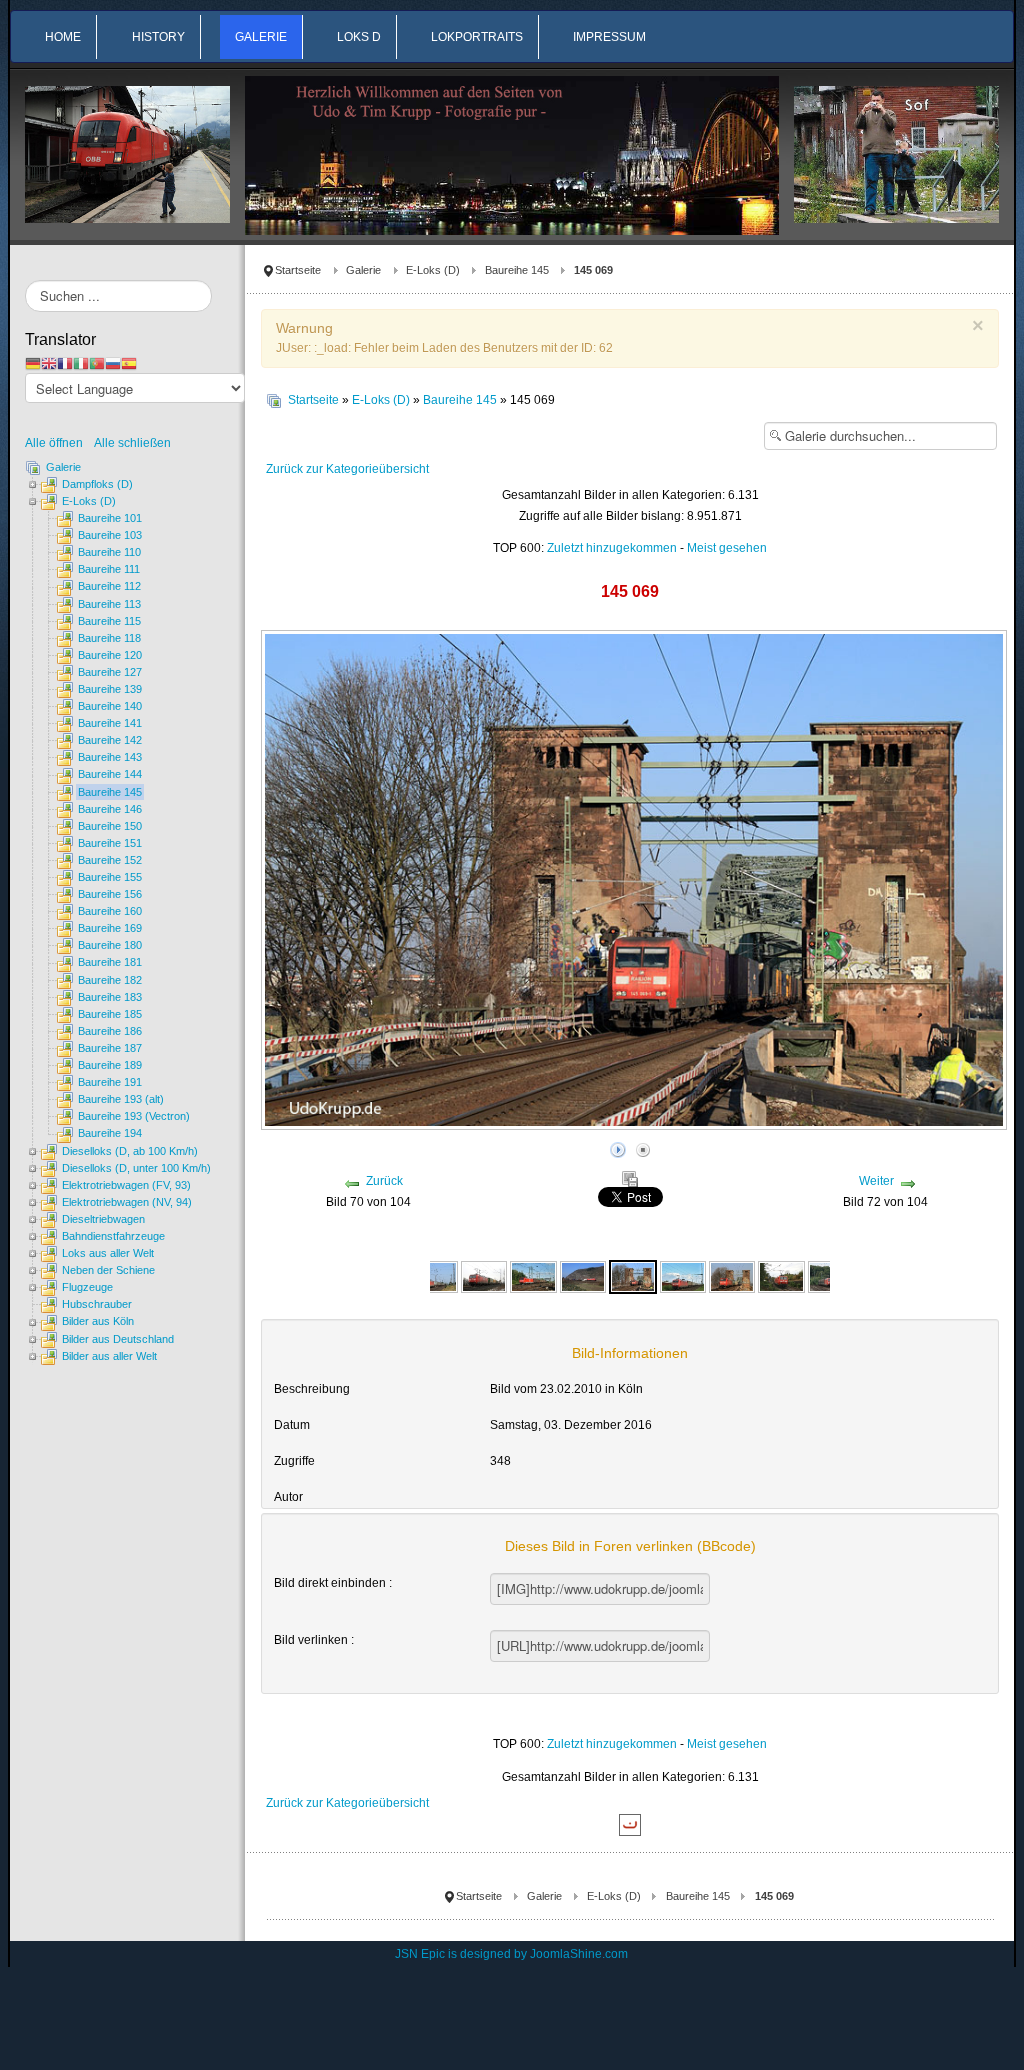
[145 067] (583, 1276)
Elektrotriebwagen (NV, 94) (127, 1202)
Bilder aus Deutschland (118, 1339)
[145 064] (435, 1276)
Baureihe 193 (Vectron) (134, 1116)
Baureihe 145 (517, 270)
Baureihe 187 (110, 1048)
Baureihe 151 (110, 843)
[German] (33, 363)
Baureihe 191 (110, 1082)
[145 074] (781, 1276)
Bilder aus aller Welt (109, 1356)
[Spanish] (129, 363)
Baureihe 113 (109, 604)
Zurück (384, 1181)
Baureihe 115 (109, 621)
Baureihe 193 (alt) (121, 1099)
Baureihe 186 (110, 1031)
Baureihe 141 (110, 723)
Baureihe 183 (110, 997)
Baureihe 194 (110, 1133)
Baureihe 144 (110, 774)
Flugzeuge (87, 1287)
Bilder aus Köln (98, 1321)
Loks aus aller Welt (108, 1253)
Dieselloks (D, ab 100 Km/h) (130, 1151)
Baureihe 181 (110, 962)
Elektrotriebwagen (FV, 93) (126, 1185)
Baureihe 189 (110, 1065)
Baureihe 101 (110, 518)
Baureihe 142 (110, 740)
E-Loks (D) (433, 270)
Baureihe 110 (109, 552)
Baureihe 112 (109, 586)
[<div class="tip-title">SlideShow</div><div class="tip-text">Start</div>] (618, 1147)
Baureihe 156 (110, 894)
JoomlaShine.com (579, 1954)
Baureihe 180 (110, 945)
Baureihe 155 (110, 877)
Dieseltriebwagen (103, 1219)
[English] (49, 363)
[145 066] (533, 1276)
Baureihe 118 (109, 638)
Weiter (876, 1181)
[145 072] (683, 1276)
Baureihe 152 (110, 860)
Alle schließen (132, 443)
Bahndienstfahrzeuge (113, 1236)
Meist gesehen (727, 548)
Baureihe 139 (110, 689)
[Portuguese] (97, 363)
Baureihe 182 (110, 980)
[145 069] (633, 1276)
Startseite (298, 270)
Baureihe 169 (110, 928)
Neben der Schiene (108, 1270)
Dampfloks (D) (97, 484)
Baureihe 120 (110, 655)
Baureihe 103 (110, 535)
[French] (65, 363)
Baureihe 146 (110, 809)
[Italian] (81, 363)
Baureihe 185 (110, 1014)
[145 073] (732, 1276)
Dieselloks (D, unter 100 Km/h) (136, 1168)
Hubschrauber (97, 1304)
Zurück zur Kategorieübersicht (347, 469)
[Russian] (113, 363)
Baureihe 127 (110, 672)
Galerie (363, 270)
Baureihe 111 (109, 569)
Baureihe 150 (110, 826)
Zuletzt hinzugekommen (612, 548)
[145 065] (484, 1276)
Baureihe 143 (110, 757)
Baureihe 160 (110, 911)
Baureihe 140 (110, 706)
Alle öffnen (58, 443)
